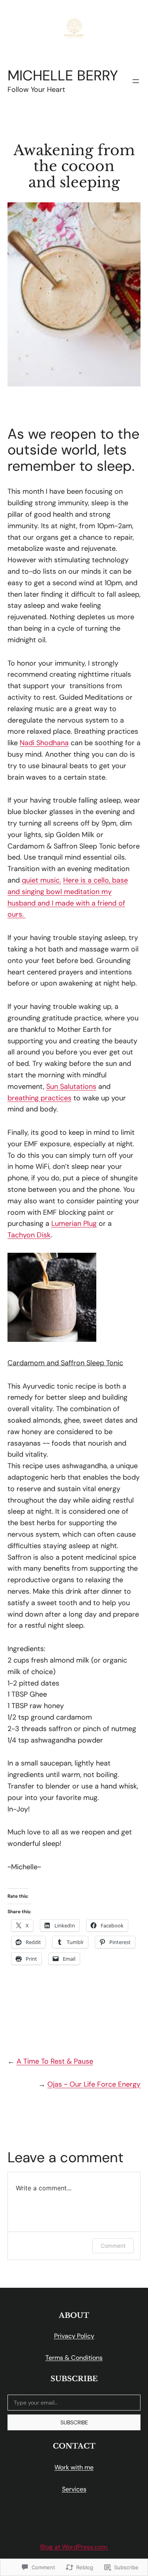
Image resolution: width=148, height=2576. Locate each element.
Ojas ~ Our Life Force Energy (94, 2084)
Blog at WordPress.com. (74, 2547)
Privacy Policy (74, 2336)
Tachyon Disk (29, 1235)
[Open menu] (136, 81)
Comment (113, 2246)
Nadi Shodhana (44, 743)
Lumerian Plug (74, 1223)
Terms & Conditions (74, 2358)
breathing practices (39, 1098)
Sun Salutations (71, 1086)
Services (74, 2489)
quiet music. (41, 880)
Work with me (74, 2467)
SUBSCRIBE (74, 2422)
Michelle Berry (63, 75)
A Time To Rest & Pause (55, 2061)
